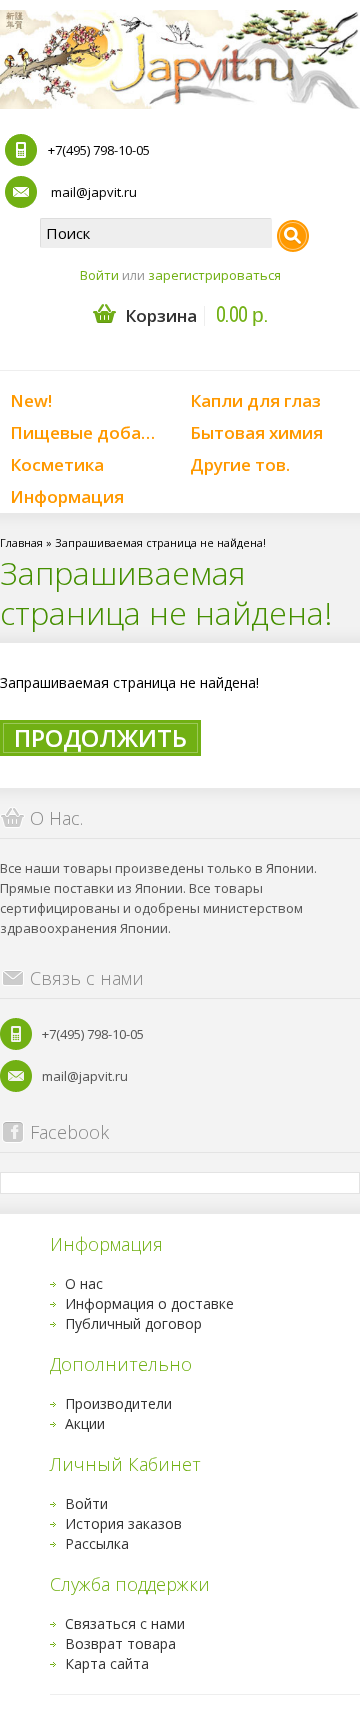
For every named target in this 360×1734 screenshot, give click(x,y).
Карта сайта (107, 1663)
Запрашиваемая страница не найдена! (160, 542)
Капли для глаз (255, 400)
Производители (118, 1403)
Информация (67, 496)
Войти (99, 275)
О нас (84, 1283)
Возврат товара (120, 1643)
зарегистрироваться (214, 275)
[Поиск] (293, 236)
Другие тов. (240, 464)
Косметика (57, 464)
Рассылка (97, 1543)
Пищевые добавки (90, 432)
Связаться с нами (125, 1623)
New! (31, 400)
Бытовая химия (256, 432)
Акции (85, 1423)
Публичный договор (133, 1323)
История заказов (123, 1523)
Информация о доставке (149, 1303)
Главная (21, 542)
